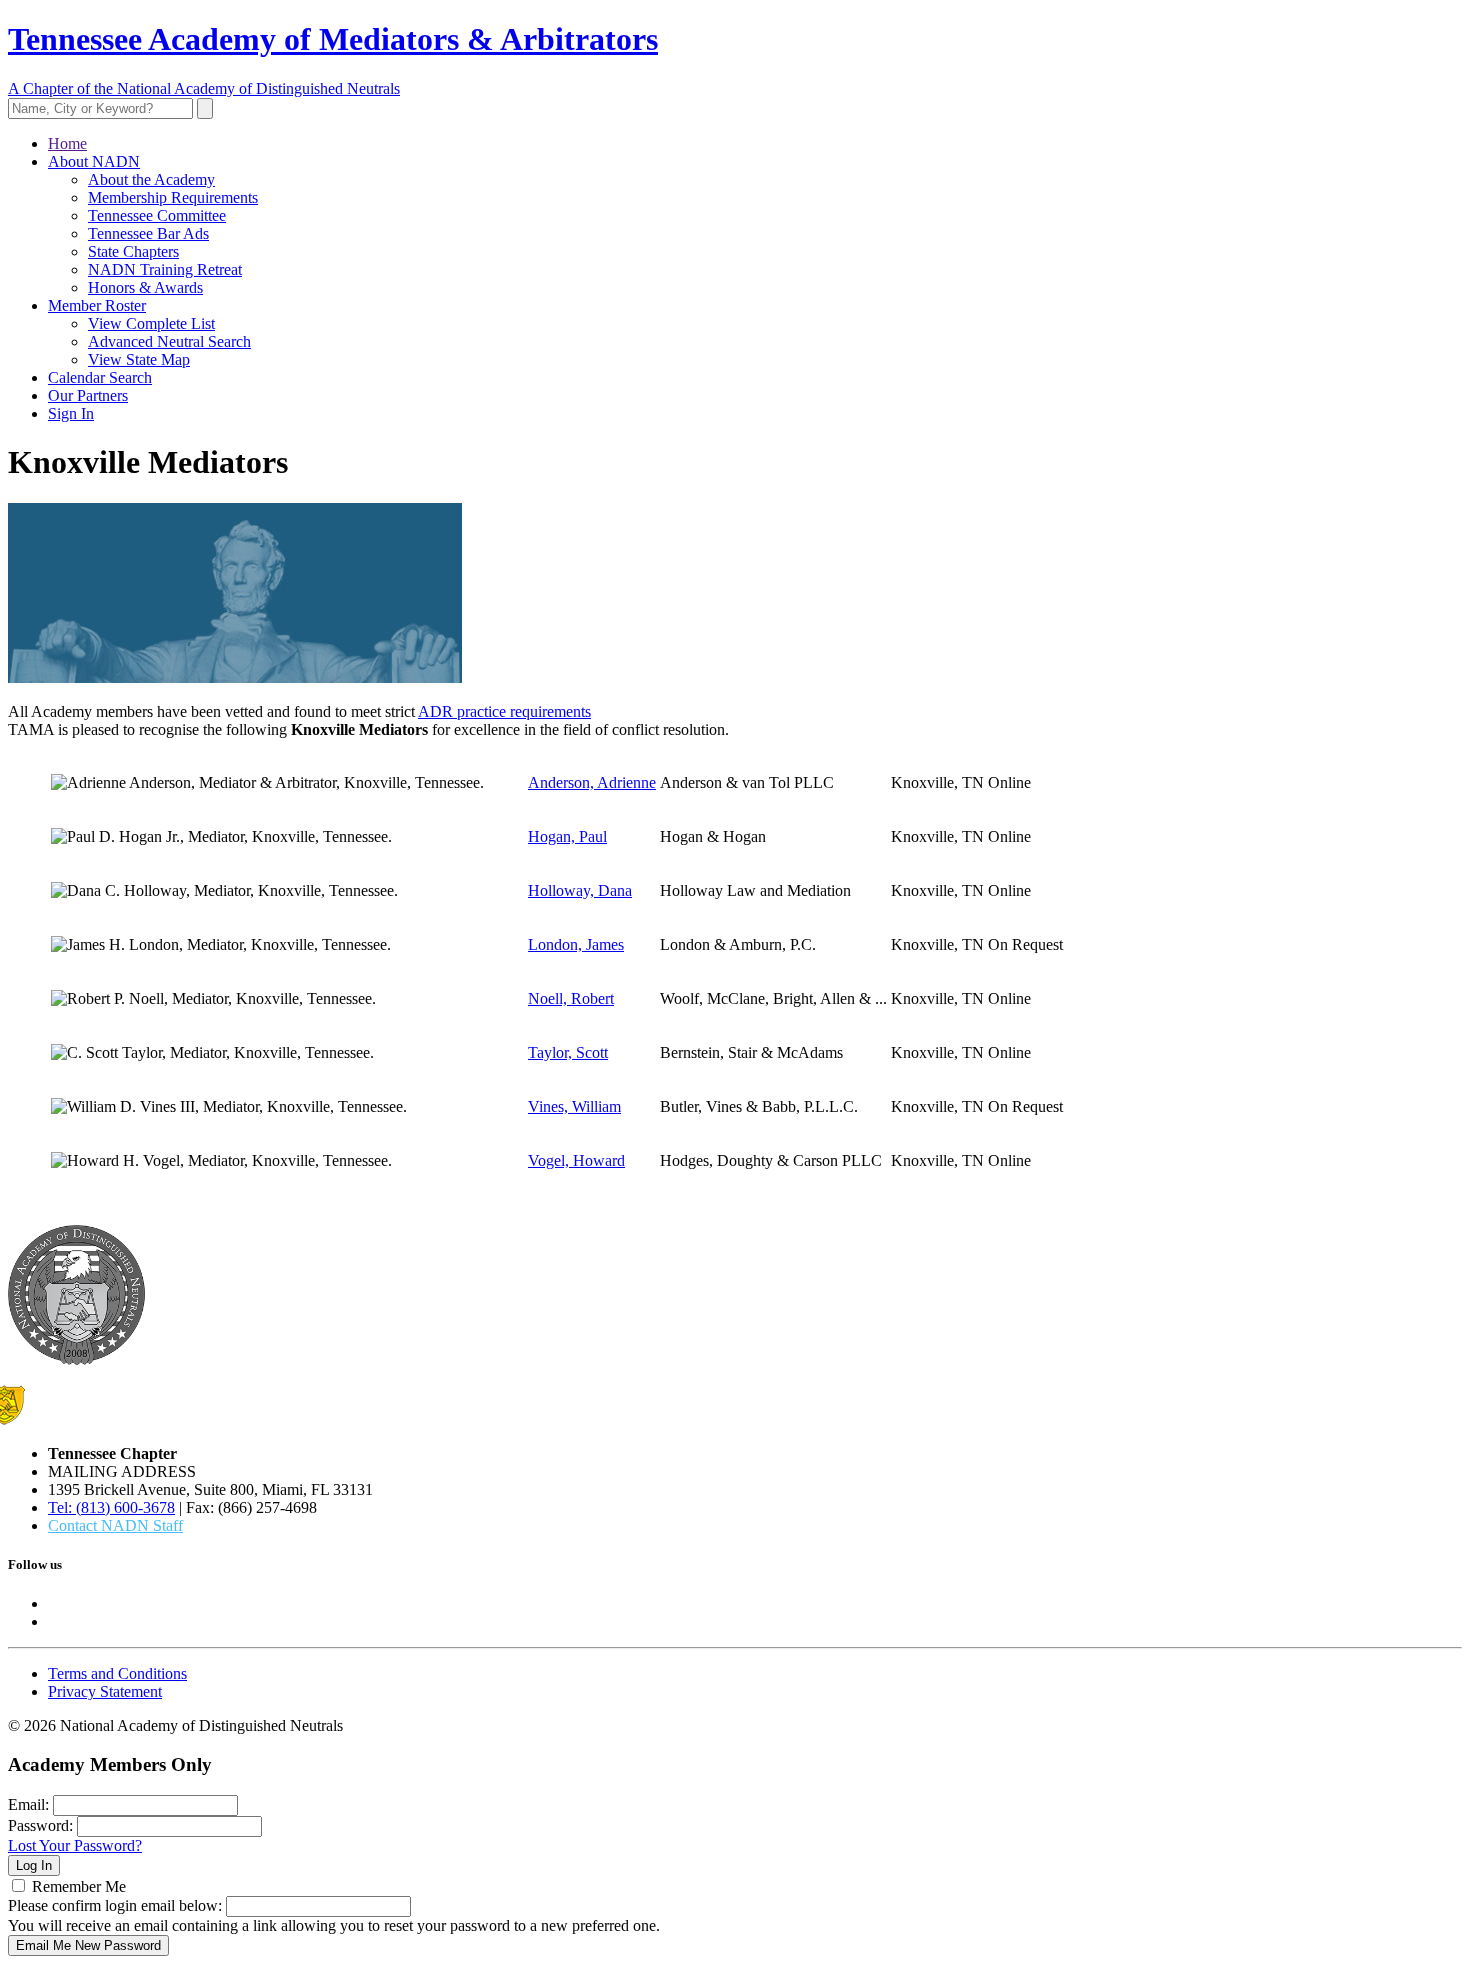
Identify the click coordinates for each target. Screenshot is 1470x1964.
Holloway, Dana (580, 890)
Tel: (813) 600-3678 (111, 1507)
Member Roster (97, 305)
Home (67, 143)
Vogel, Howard (576, 1160)
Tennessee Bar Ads (148, 233)
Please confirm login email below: (115, 1905)
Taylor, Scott (568, 1052)
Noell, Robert (571, 998)
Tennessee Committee (157, 215)
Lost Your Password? (75, 1845)
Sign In (71, 413)
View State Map (139, 359)
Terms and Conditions (117, 1673)
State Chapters (133, 251)
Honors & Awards (145, 287)
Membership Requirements (173, 197)
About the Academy (151, 179)
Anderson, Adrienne (592, 782)
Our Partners (88, 395)
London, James (576, 944)
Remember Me (79, 1886)
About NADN (94, 161)
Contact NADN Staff (115, 1525)
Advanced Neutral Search (169, 341)
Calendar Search (100, 377)
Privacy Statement (105, 1691)
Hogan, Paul (567, 836)
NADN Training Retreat (165, 269)
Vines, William (574, 1106)
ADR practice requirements (504, 711)
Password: (40, 1825)
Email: (28, 1804)
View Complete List (151, 323)
